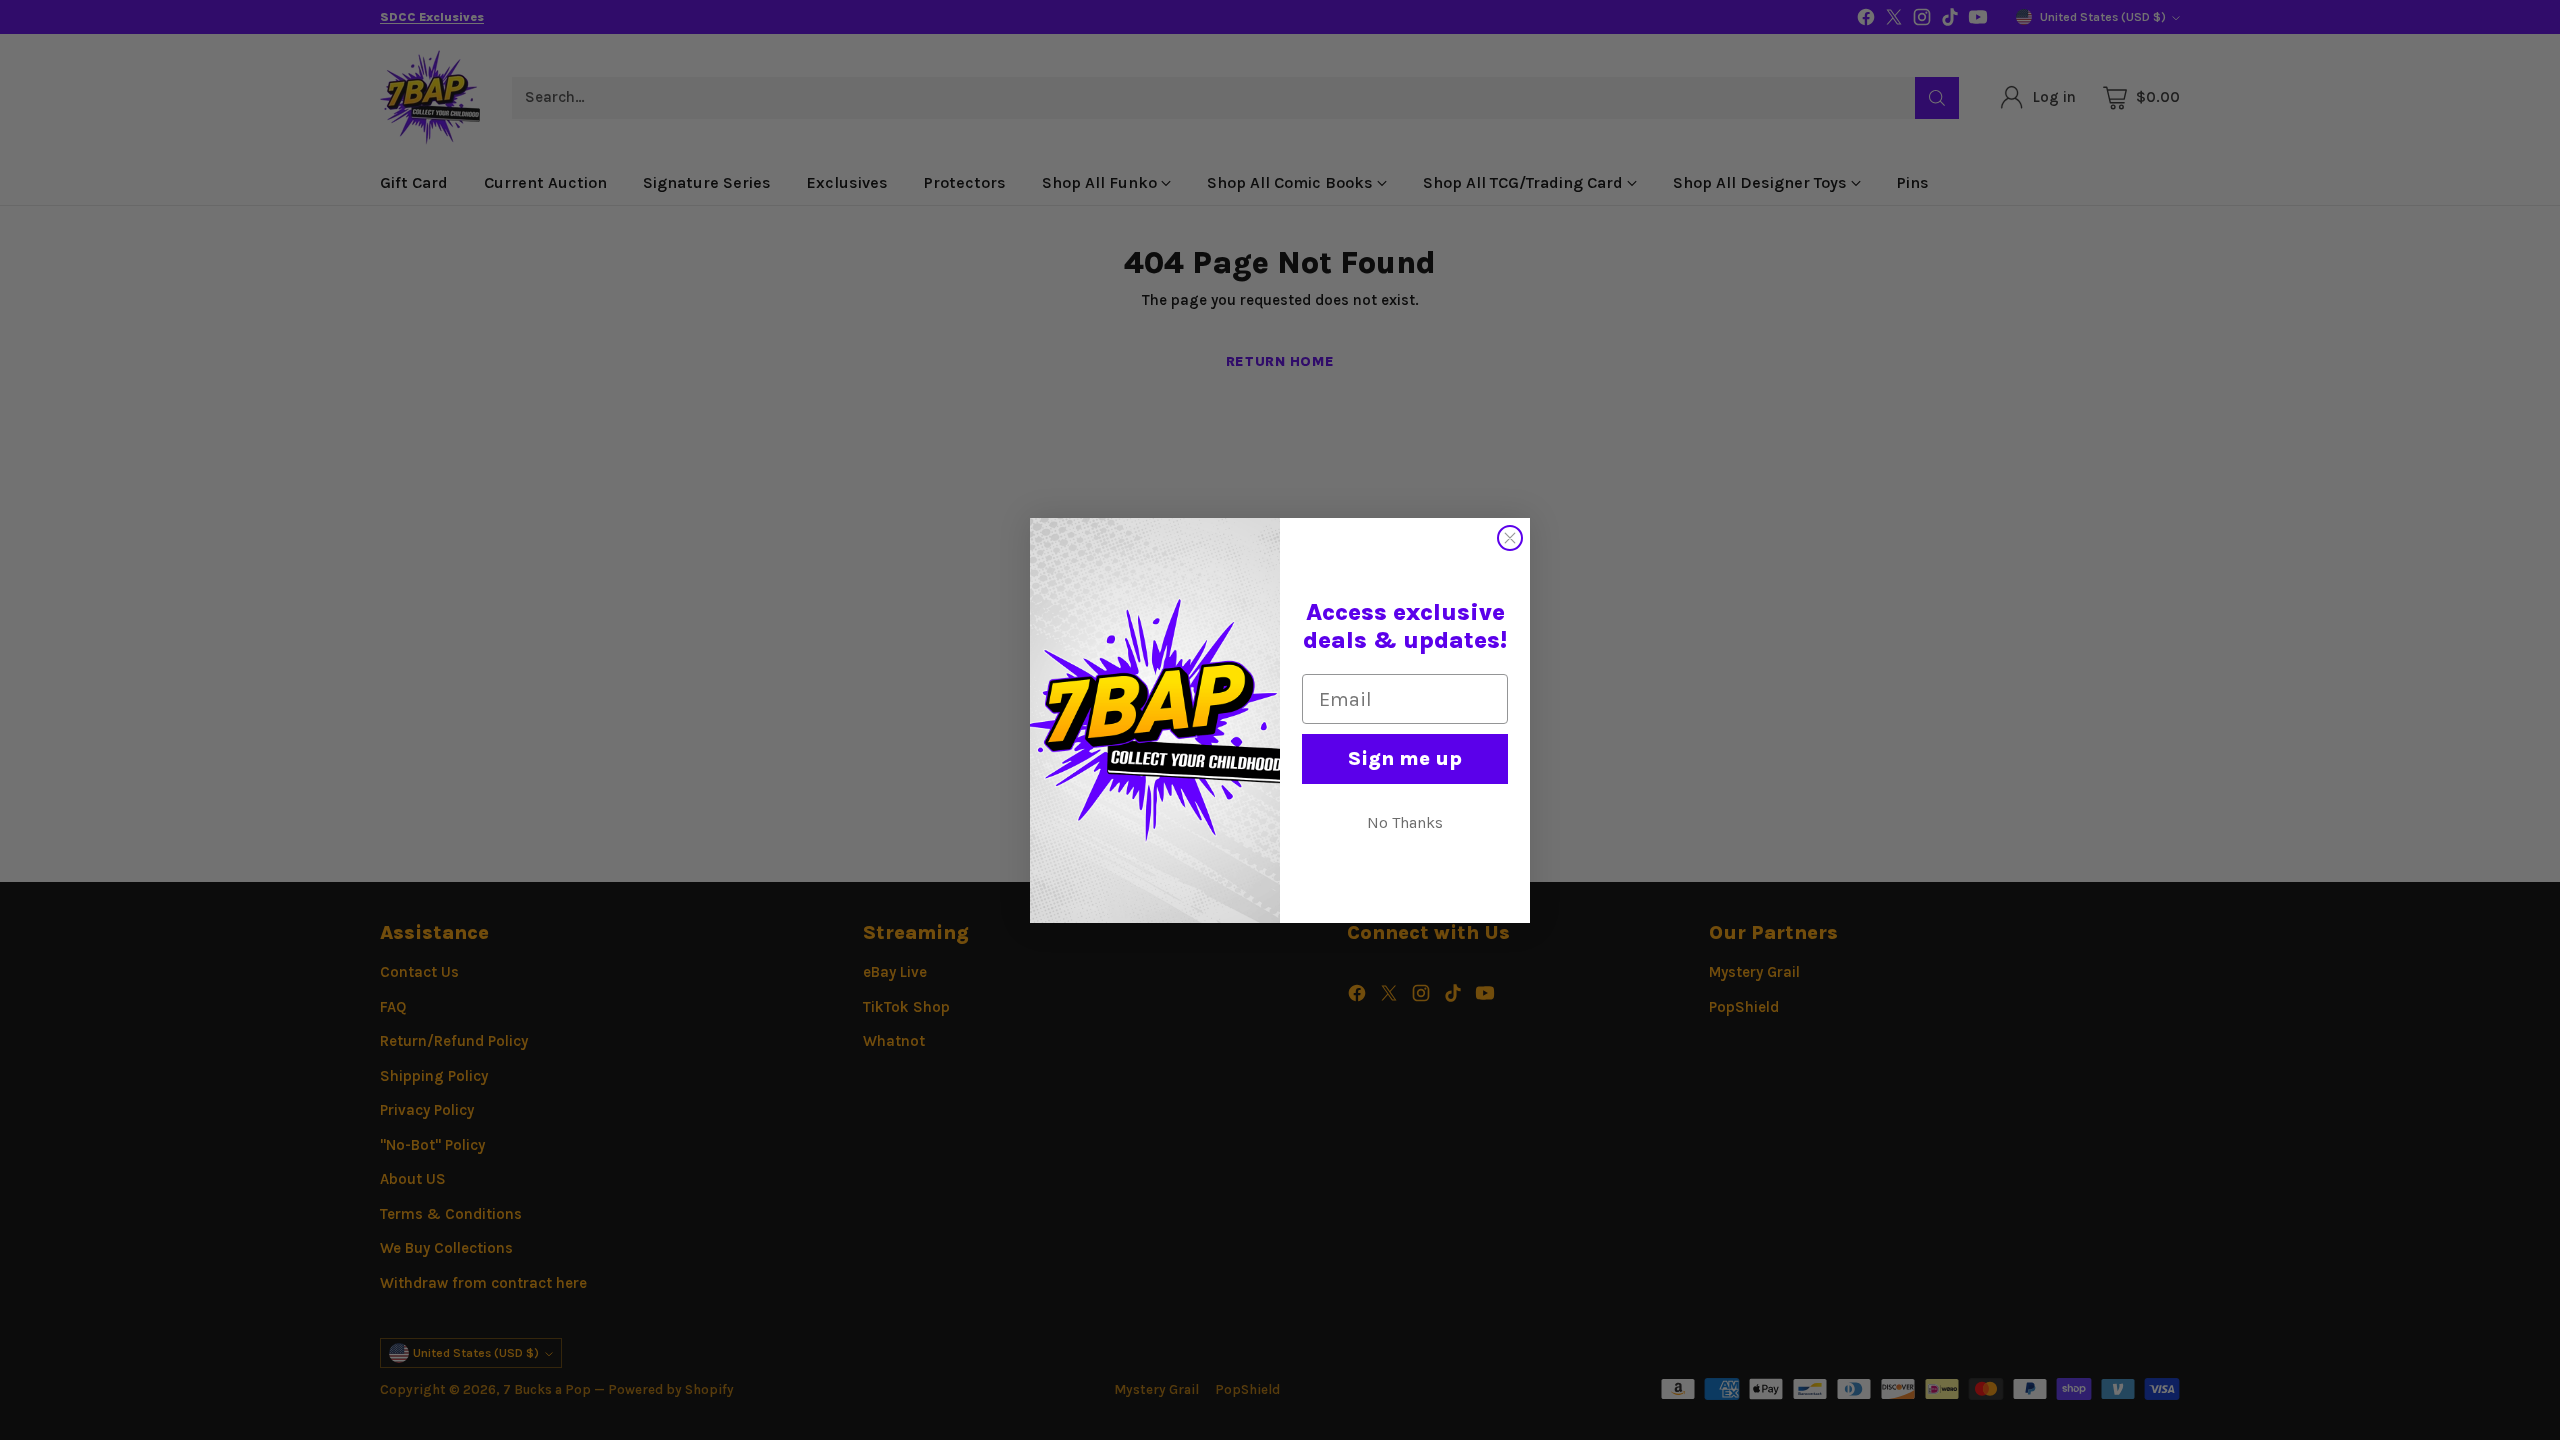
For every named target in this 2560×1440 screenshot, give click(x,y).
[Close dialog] (1510, 538)
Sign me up (1405, 758)
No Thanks (1405, 822)
